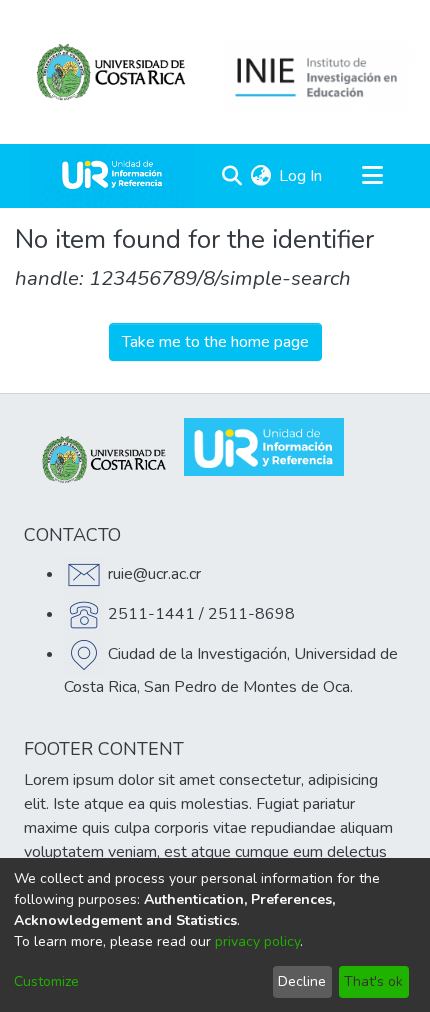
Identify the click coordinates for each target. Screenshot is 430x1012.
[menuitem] (260, 176)
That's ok (373, 981)
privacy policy (257, 941)
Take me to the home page (215, 342)
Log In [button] (301, 176)
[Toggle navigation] (372, 176)
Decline (302, 981)
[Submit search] (231, 176)
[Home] (112, 176)
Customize (46, 981)
